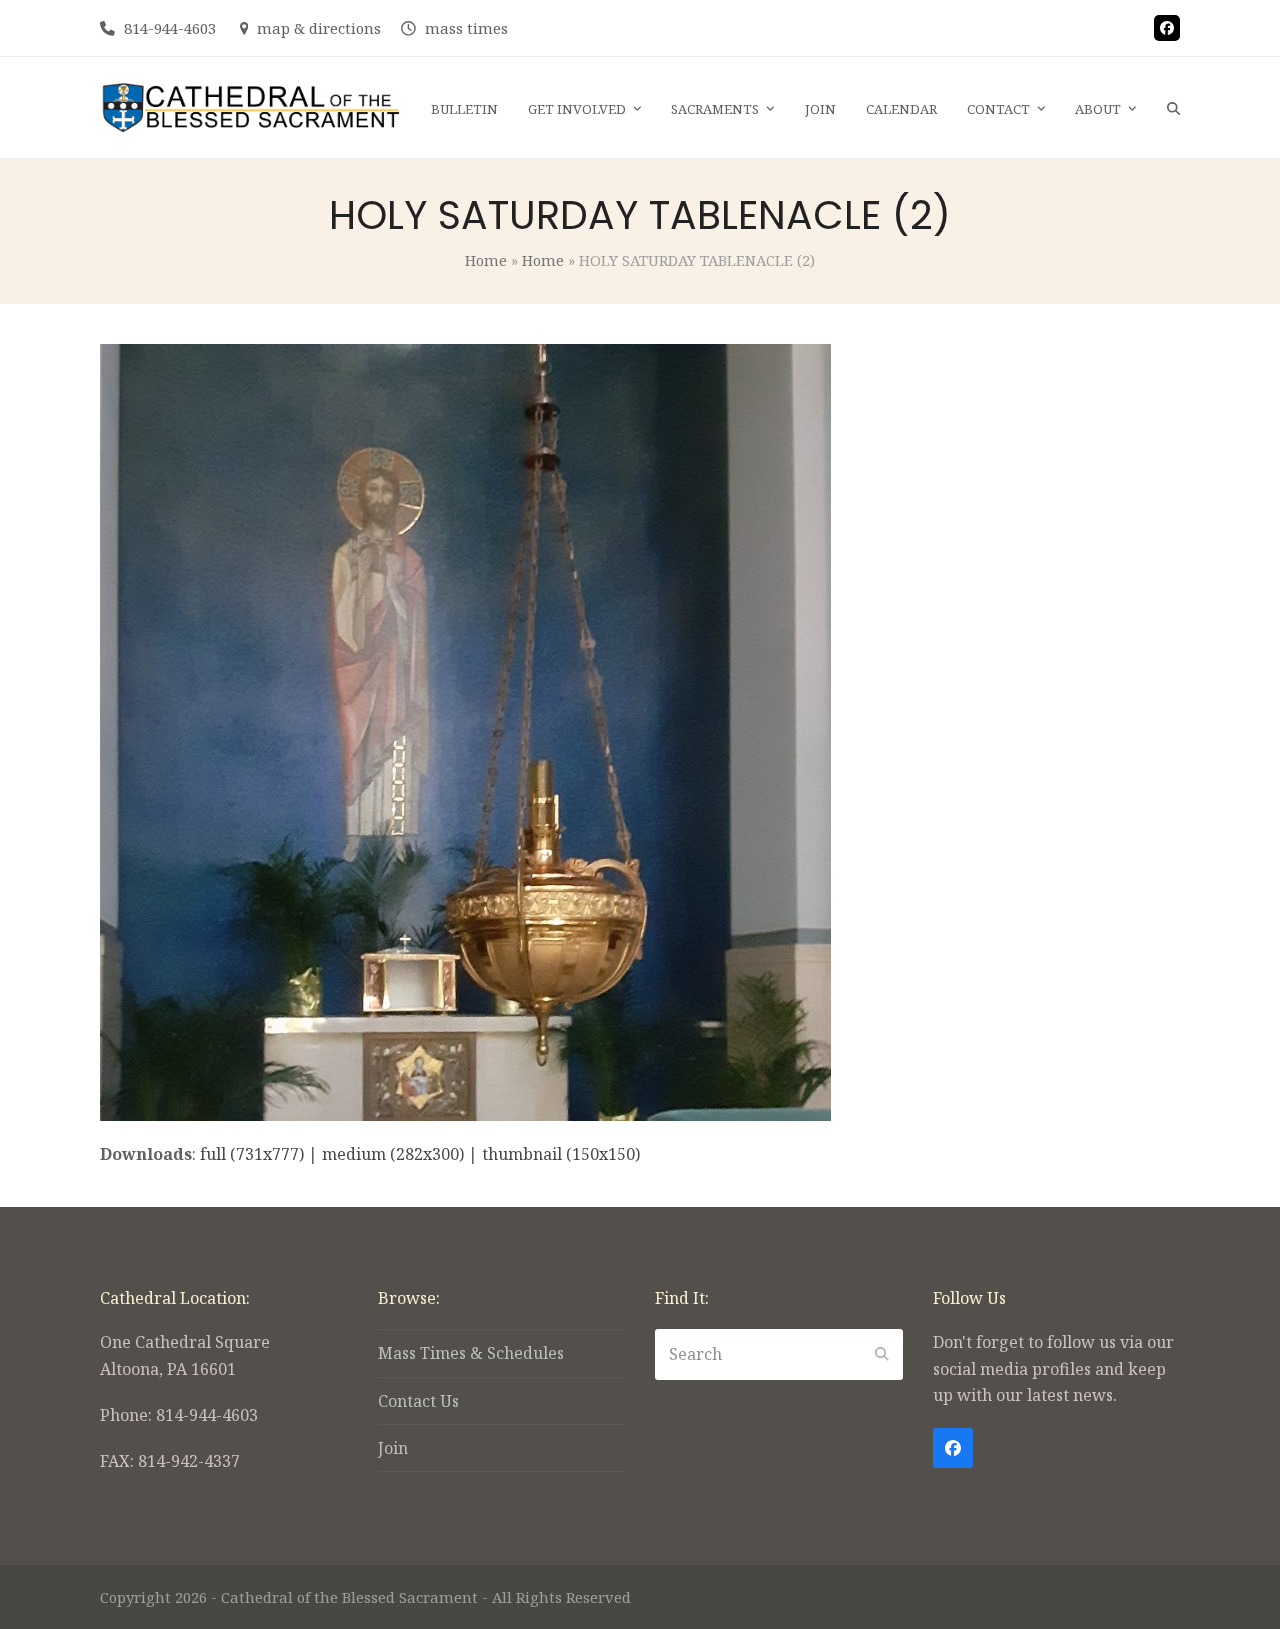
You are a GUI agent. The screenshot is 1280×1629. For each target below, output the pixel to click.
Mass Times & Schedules (471, 1353)
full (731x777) (252, 1154)
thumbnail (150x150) (561, 1154)
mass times (466, 28)
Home (486, 260)
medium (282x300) (393, 1154)
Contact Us (418, 1401)
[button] (1173, 108)
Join (393, 1448)
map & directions (319, 28)
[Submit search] (882, 1354)
